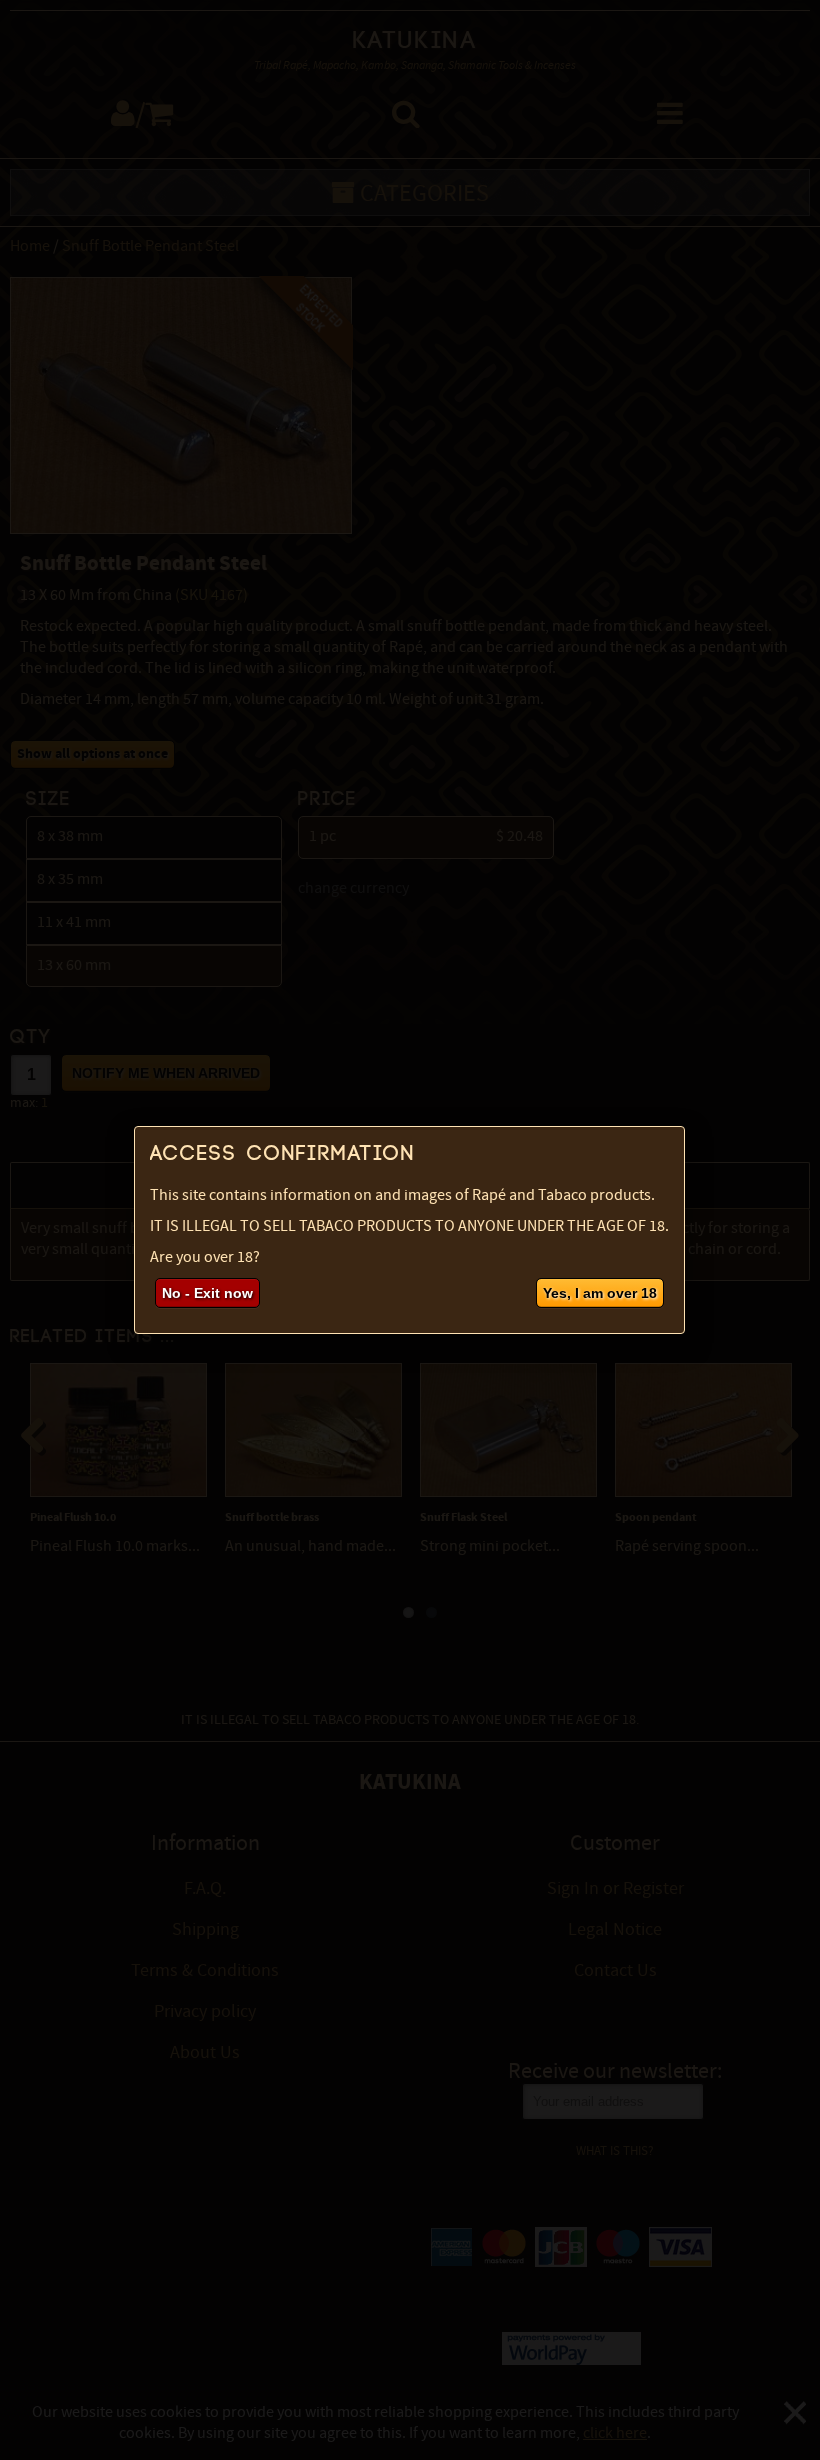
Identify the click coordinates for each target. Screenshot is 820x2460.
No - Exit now (207, 1293)
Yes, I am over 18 (600, 1293)
